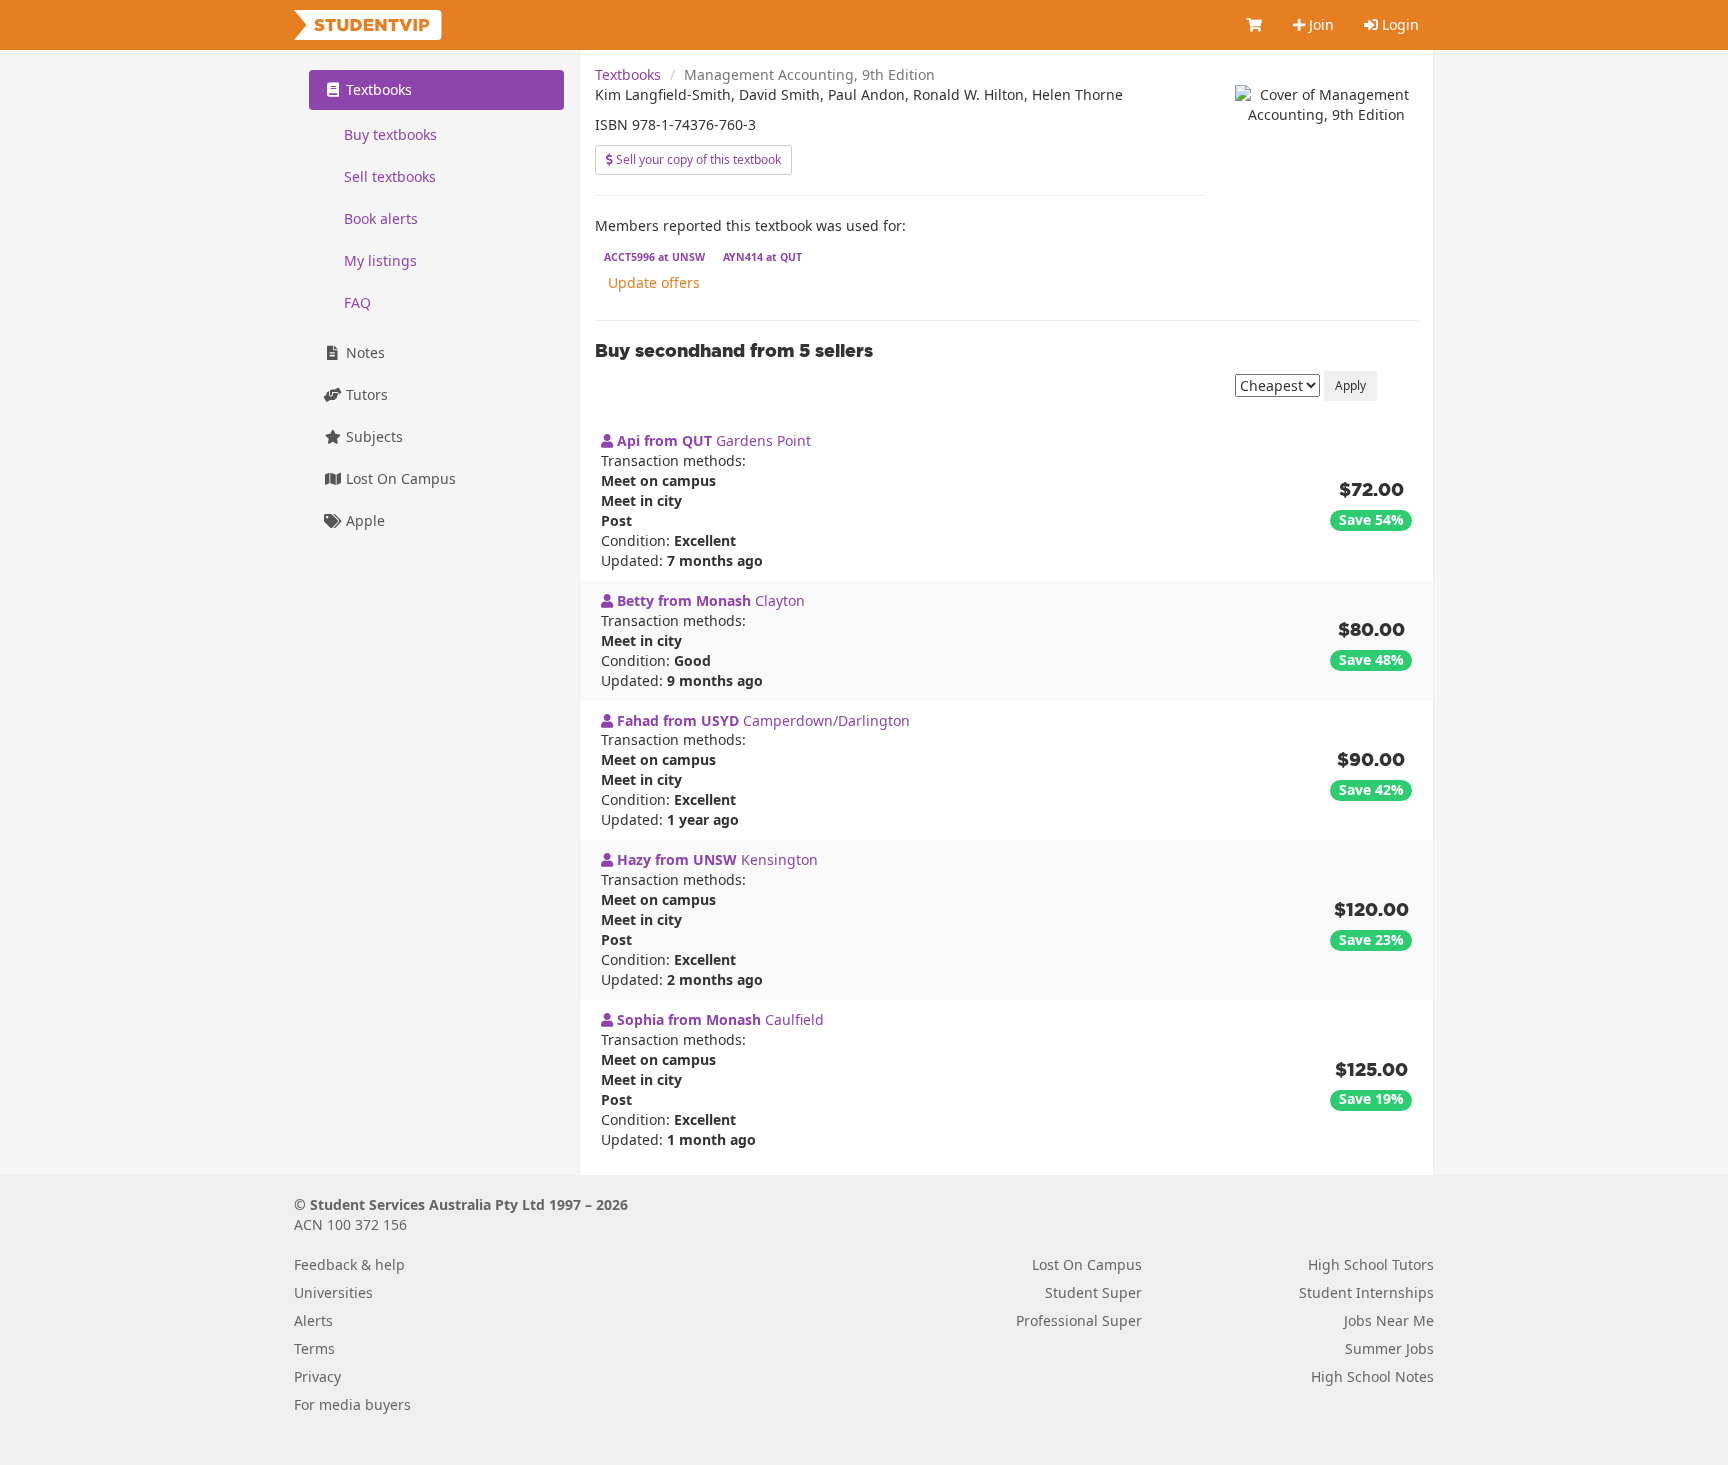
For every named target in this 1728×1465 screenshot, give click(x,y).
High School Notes (1372, 1376)
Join (1319, 24)
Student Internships (1366, 1292)
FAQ (357, 302)
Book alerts (381, 218)
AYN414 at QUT (762, 257)
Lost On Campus (399, 478)
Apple (363, 520)
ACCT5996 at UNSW (654, 257)
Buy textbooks (390, 134)
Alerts (313, 1320)
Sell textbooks (390, 176)
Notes (363, 352)
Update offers (654, 282)
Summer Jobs (1389, 1348)
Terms (314, 1348)
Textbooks (628, 74)
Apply (1350, 385)
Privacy (317, 1376)
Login (1398, 24)
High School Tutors (1371, 1264)
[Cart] (1255, 25)
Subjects (372, 436)
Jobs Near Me (1389, 1320)
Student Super (1093, 1292)
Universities (333, 1292)
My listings (380, 260)
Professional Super (1079, 1320)
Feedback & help (349, 1264)
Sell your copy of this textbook (697, 159)
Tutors (365, 394)
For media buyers (352, 1404)
